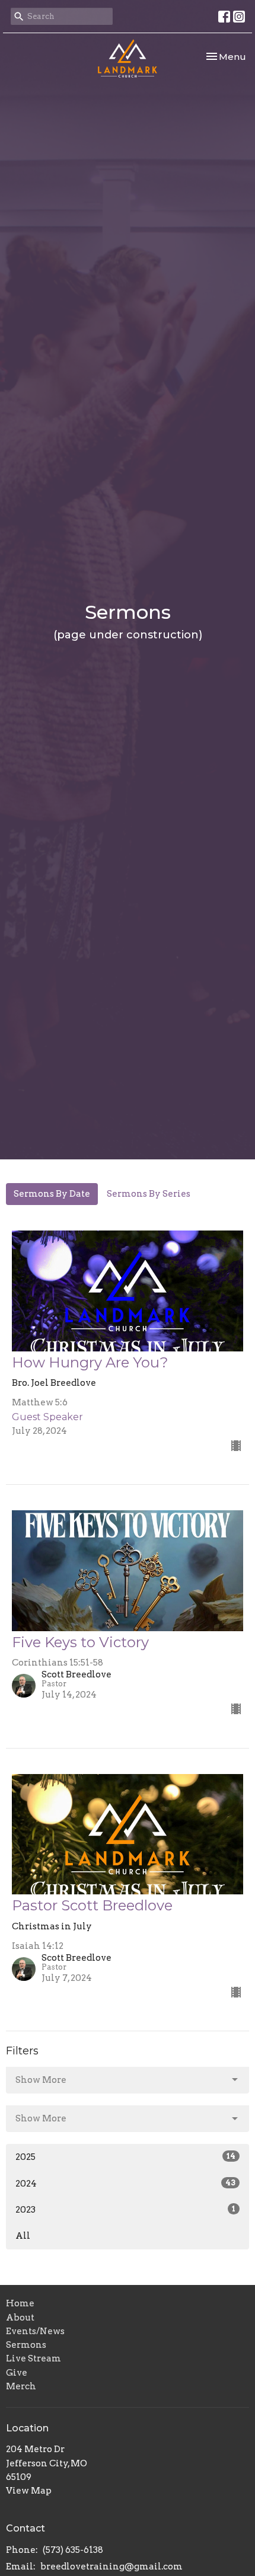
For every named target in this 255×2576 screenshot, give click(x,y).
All (23, 2236)
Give (17, 2373)
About (20, 2318)
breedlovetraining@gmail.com (111, 2567)
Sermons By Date (52, 1194)
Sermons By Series (149, 1194)
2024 (125, 2184)
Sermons (26, 2345)
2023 (125, 2210)
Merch (21, 2386)
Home (20, 2303)
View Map (29, 2491)
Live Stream (34, 2358)
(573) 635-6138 (73, 2550)
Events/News (35, 2331)
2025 (125, 2157)
